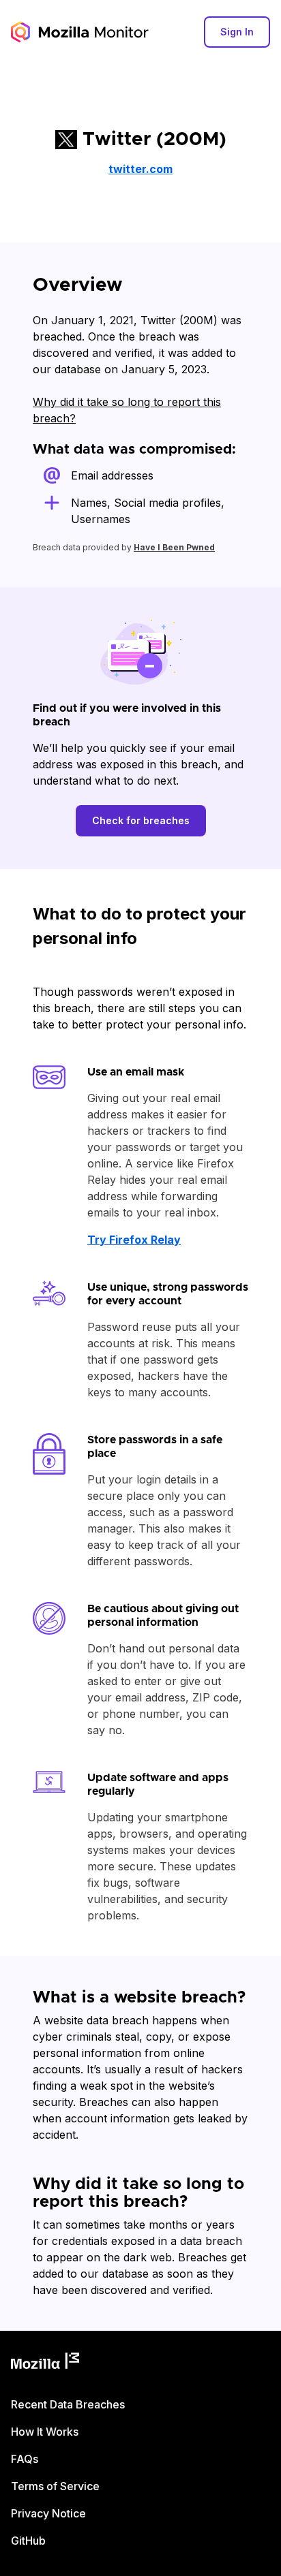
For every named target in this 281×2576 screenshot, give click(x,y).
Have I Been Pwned (174, 547)
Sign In (237, 32)
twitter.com (140, 169)
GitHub (28, 2541)
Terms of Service (55, 2486)
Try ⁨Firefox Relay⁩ (134, 1240)
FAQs (25, 2459)
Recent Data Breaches (68, 2404)
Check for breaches (141, 820)
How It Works (45, 2432)
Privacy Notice (48, 2513)
